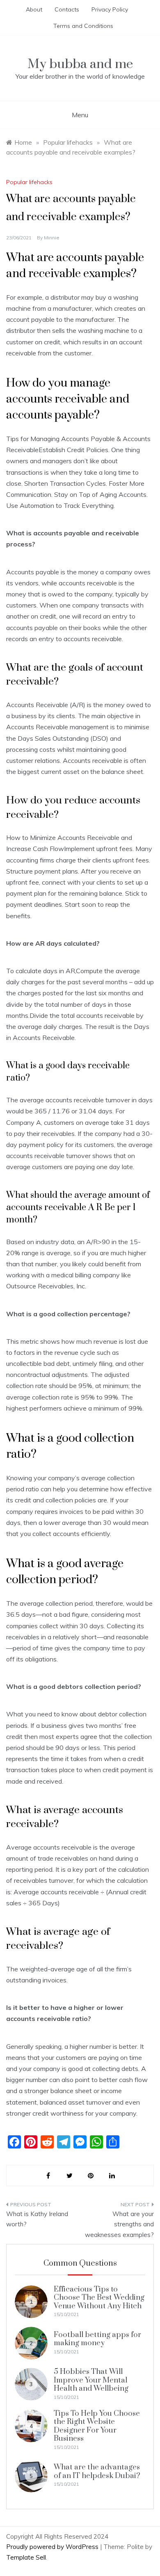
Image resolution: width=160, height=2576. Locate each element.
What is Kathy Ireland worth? (37, 2219)
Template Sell (26, 2557)
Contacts (67, 9)
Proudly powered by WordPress (53, 2547)
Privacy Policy (110, 9)
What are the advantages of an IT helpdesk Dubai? (97, 2471)
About (34, 9)
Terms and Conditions (83, 26)
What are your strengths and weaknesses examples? (119, 2224)
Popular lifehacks (29, 182)
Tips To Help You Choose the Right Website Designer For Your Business (97, 2426)
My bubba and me (80, 64)
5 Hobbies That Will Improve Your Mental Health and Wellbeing (91, 2380)
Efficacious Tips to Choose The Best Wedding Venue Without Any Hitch (99, 2298)
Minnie (52, 238)
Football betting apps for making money (97, 2339)
